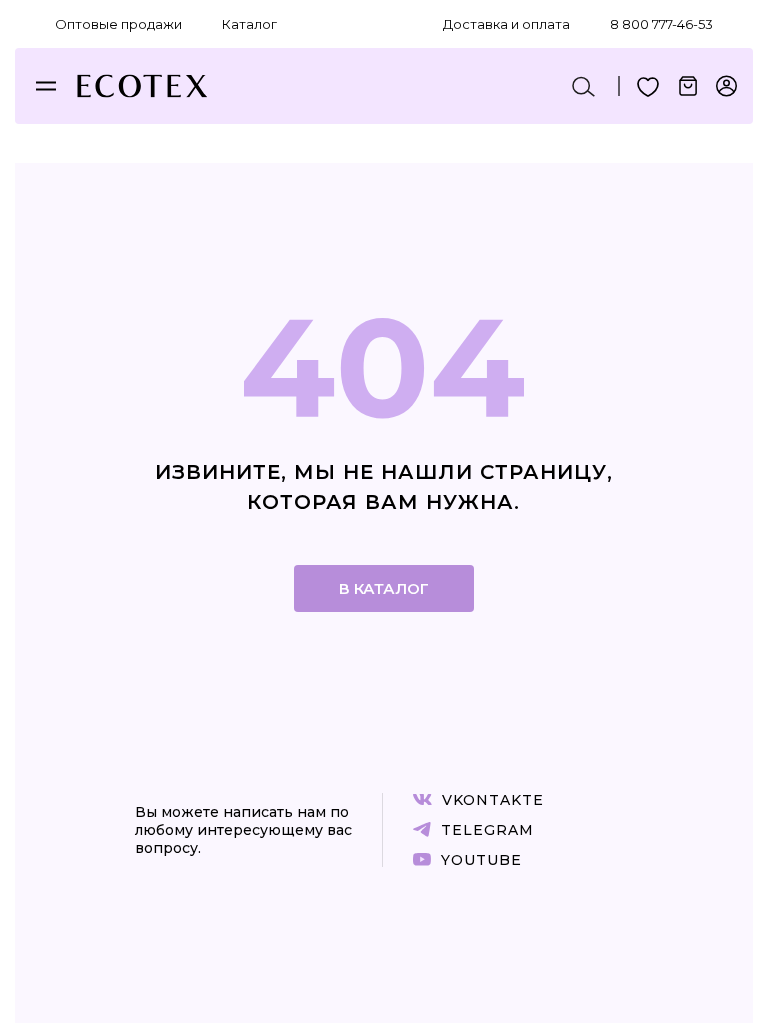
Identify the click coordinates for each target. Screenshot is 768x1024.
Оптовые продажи (118, 24)
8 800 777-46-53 (661, 24)
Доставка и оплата (506, 24)
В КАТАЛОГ (384, 588)
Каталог (249, 24)
